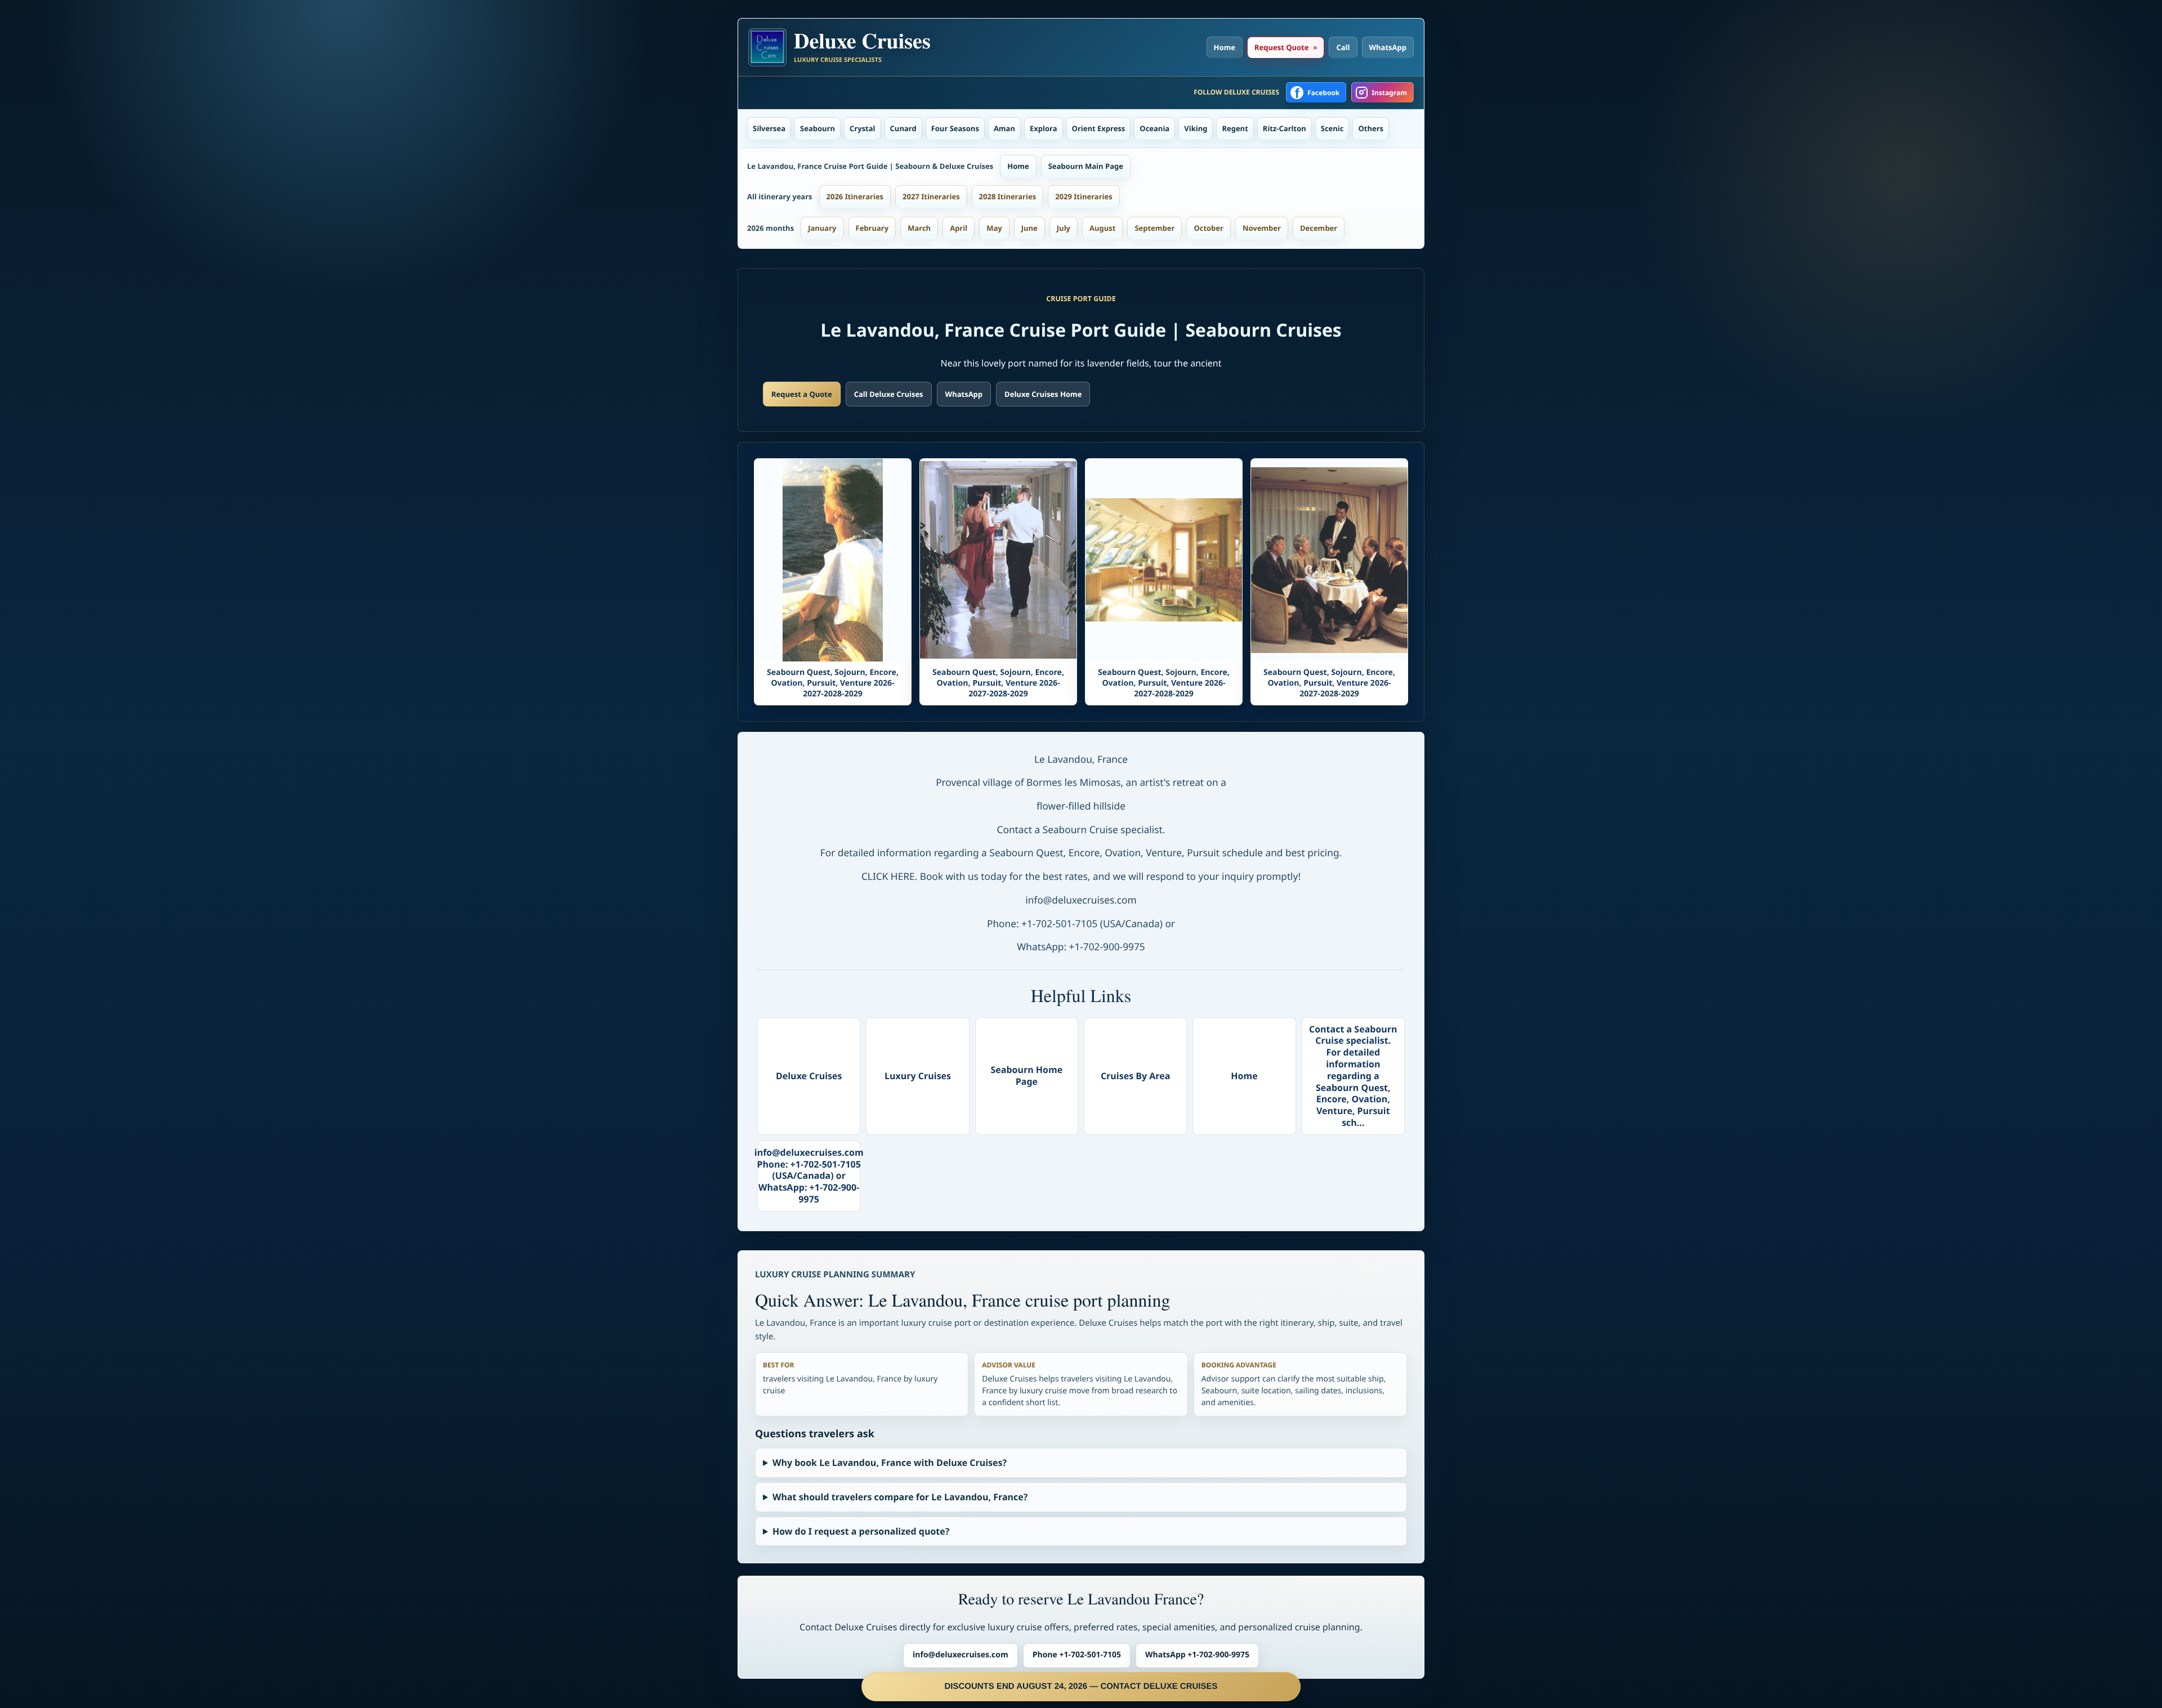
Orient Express (1099, 128)
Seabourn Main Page (1086, 166)
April (959, 228)
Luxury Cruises (918, 1076)
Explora (1044, 128)
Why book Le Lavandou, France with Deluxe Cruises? (890, 1463)
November (1262, 228)
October (1209, 228)
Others (1371, 128)
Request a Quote (802, 394)
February (872, 228)
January (822, 228)
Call (1343, 47)
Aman (1004, 128)
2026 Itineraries (855, 196)
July (1064, 228)
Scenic (1332, 128)
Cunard (903, 128)
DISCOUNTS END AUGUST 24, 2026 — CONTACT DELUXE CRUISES (1081, 1686)
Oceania (1154, 128)
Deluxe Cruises (809, 1076)
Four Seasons (955, 128)
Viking (1196, 128)
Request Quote (1281, 47)
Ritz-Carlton (1285, 128)
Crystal (863, 128)
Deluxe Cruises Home (1043, 394)
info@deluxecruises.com (961, 1655)
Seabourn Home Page (1026, 1076)
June (1029, 228)
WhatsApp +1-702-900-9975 (1197, 1655)
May (994, 228)
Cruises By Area (1136, 1076)
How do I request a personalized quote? (861, 1531)
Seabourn (818, 128)
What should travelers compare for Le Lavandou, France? (900, 1497)
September (1154, 228)
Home (1225, 47)
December (1319, 228)
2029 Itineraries (1084, 196)
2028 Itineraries (1008, 196)
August (1102, 228)
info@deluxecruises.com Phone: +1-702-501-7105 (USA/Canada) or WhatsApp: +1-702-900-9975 (809, 1176)
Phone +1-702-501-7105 (1077, 1655)
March (919, 228)
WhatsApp (1388, 47)
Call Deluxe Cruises (889, 394)
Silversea (769, 128)
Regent (1235, 128)
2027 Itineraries (931, 196)
